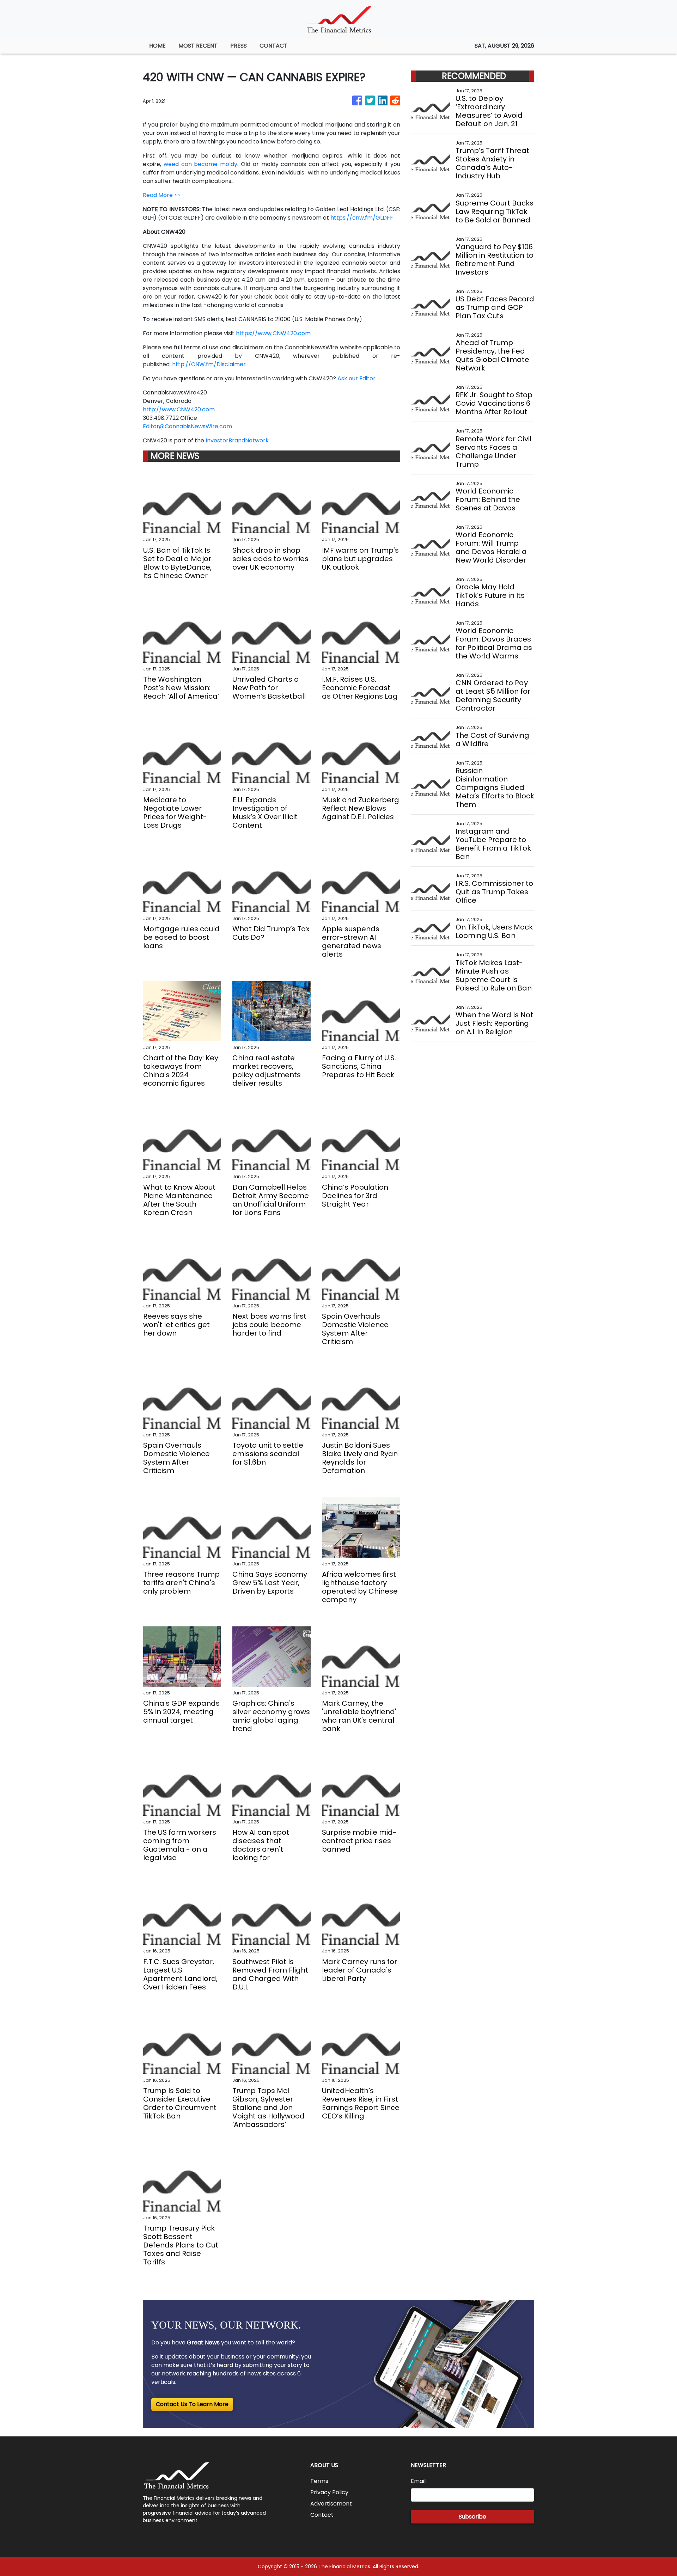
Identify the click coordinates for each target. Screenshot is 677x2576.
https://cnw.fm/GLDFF (362, 218)
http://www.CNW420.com (179, 409)
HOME (157, 46)
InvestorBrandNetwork (237, 440)
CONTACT (273, 46)
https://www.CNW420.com (273, 333)
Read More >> (162, 195)
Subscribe (472, 2517)
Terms (319, 2481)
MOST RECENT (198, 46)
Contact (322, 2515)
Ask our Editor (356, 378)
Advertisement (331, 2504)
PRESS (239, 46)
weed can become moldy (200, 164)
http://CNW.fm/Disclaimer (209, 364)
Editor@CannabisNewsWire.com (187, 426)
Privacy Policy (329, 2492)
